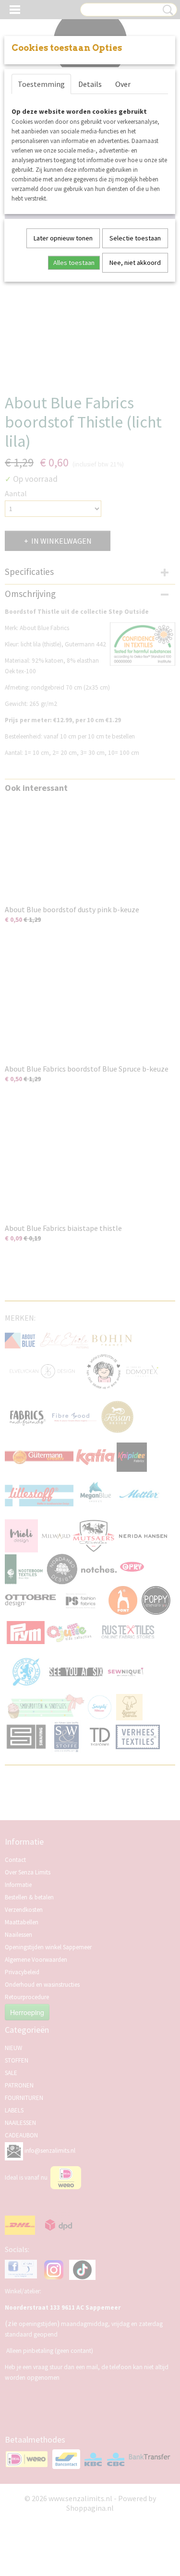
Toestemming (41, 84)
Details (90, 84)
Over (123, 84)
